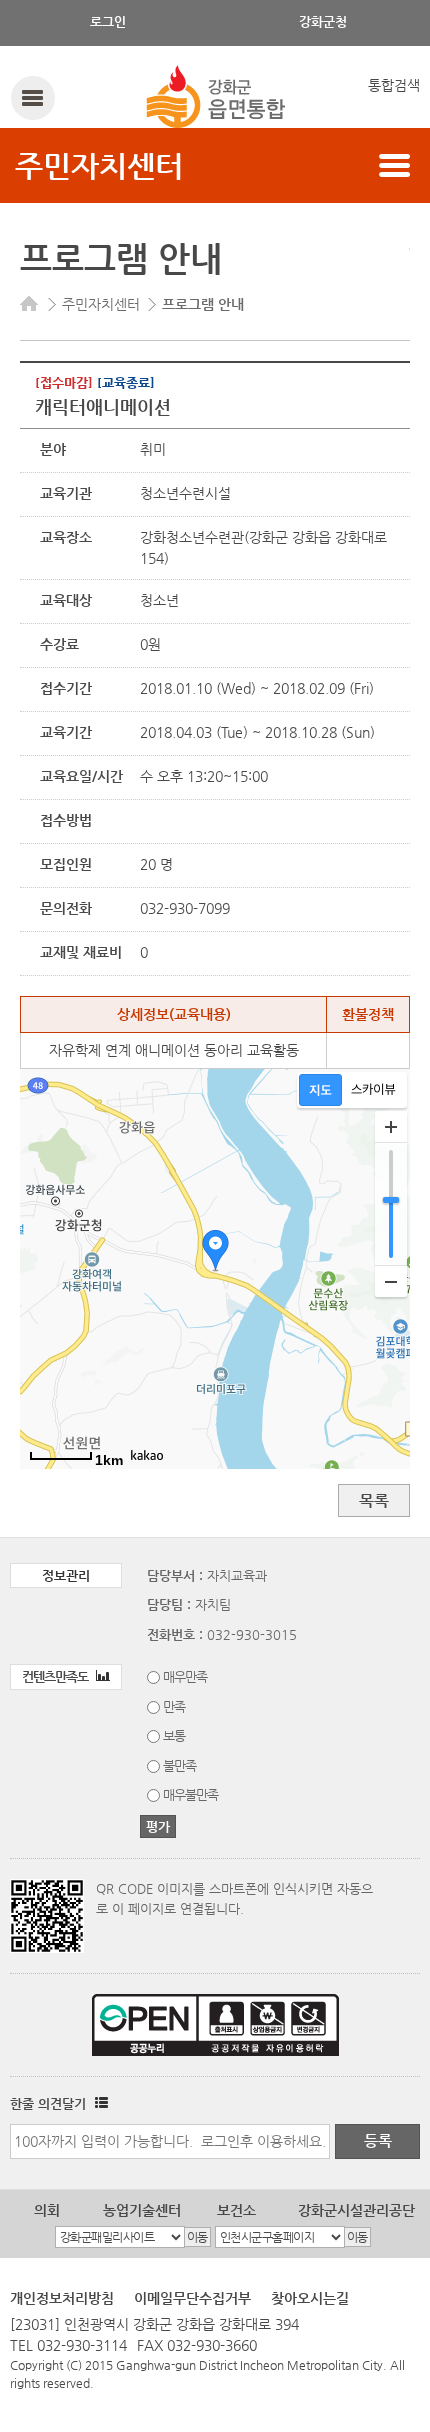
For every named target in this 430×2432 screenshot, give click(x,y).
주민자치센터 (99, 165)
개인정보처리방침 (62, 2298)
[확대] (391, 1127)
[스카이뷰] (373, 1090)
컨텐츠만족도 (56, 1676)
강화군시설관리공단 (356, 2210)
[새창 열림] (99, 2103)
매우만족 (185, 1676)
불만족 (179, 1765)
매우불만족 (190, 1794)
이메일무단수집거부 (192, 2298)
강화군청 (323, 21)
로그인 (108, 21)
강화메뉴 (32, 97)
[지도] (320, 1090)
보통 (174, 1735)
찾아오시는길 (310, 2298)
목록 (374, 1500)
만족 (174, 1706)
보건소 (236, 2210)
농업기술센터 (142, 2210)
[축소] (391, 1281)
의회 (47, 2210)
